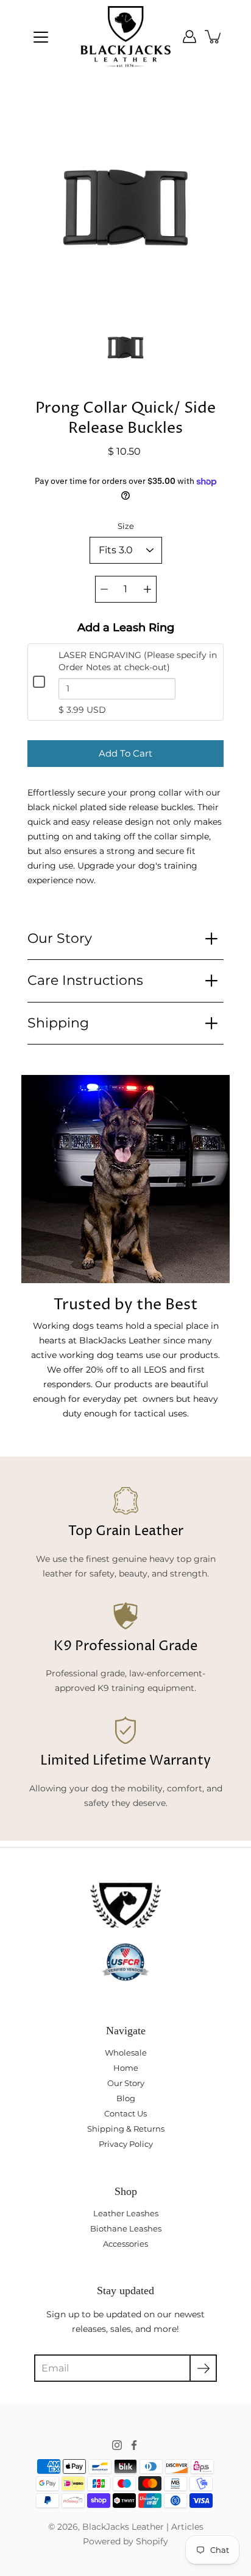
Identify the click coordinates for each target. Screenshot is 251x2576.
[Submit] (203, 2368)
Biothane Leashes (126, 2228)
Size (126, 526)
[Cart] (214, 37)
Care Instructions (85, 980)
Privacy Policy (126, 2144)
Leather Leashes (126, 2213)
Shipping (58, 1023)
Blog (126, 2098)
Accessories (125, 2244)
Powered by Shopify (125, 2541)
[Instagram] (117, 2445)
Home (126, 2068)
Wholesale (126, 2053)
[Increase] (147, 589)
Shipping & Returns (126, 2129)
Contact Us (125, 2113)
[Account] (189, 37)
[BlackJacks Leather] (125, 37)
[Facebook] (134, 2445)
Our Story (60, 938)
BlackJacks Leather (123, 2527)
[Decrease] (104, 589)
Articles (187, 2527)
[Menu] (41, 37)
